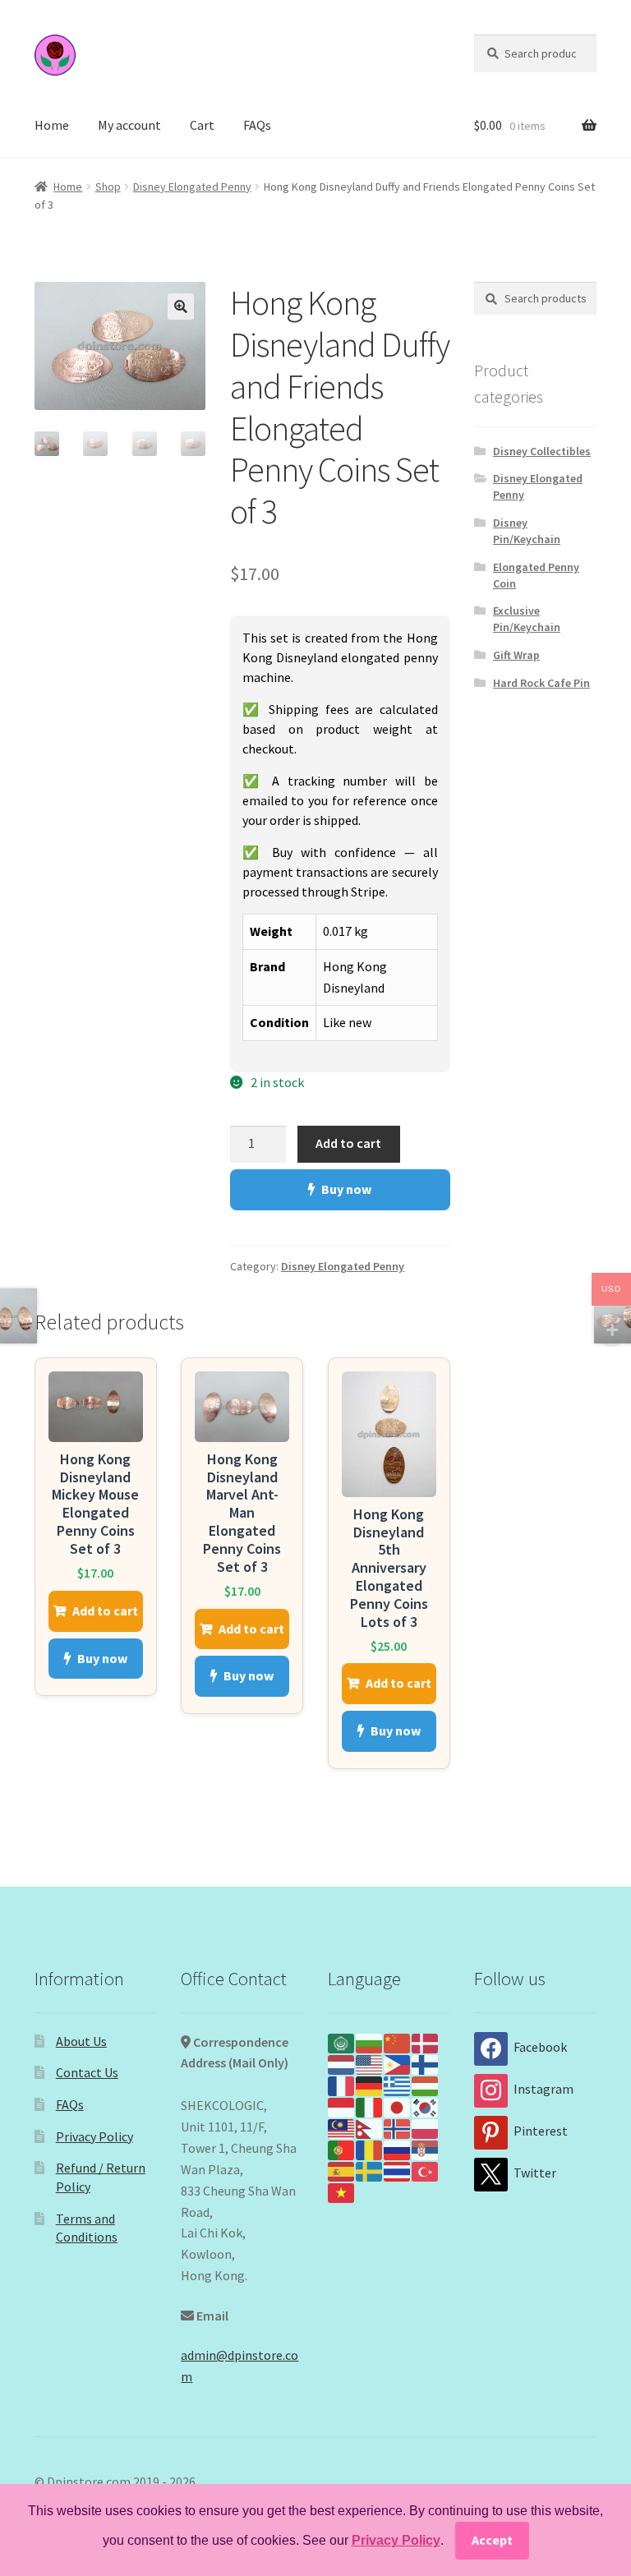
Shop (108, 187)
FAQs (257, 125)
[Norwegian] (398, 2127)
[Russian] (398, 2149)
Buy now (346, 1189)
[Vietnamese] (342, 2191)
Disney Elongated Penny (192, 187)
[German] (370, 2085)
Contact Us (87, 2072)
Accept (492, 2540)
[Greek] (398, 2085)
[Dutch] (342, 2063)
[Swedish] (370, 2170)
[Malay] (342, 2127)
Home (52, 125)
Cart (202, 125)
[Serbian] (426, 2149)
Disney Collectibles (542, 451)
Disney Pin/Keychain (527, 531)
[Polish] (426, 2127)
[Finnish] (426, 2063)
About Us (81, 2041)
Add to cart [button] (105, 1611)
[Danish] (426, 2042)
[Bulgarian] (370, 2042)
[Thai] (398, 2170)
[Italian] (370, 2106)
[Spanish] (342, 2170)
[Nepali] (370, 2127)
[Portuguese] (342, 2149)
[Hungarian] (426, 2085)
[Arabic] (342, 2042)
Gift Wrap (516, 655)
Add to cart (348, 1143)
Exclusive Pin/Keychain (527, 619)
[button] (181, 306)
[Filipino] (398, 2063)
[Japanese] (398, 2106)
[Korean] (426, 2106)
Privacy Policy (94, 2136)
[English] (370, 2063)
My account (129, 125)
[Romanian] (370, 2149)
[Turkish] (426, 2170)
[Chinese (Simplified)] (398, 2042)
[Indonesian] (342, 2106)
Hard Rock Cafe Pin (541, 683)
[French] (342, 2085)
